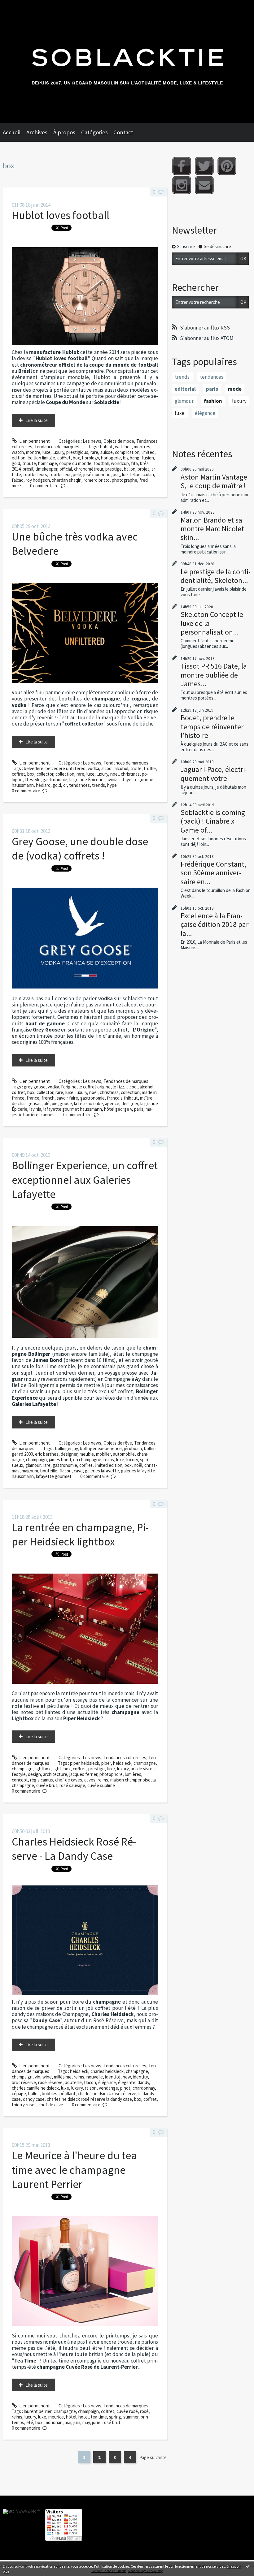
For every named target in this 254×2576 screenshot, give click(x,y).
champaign (36, 1460)
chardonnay (144, 2088)
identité (113, 2077)
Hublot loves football (61, 215)
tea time (99, 2417)
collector (45, 774)
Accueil (12, 132)
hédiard (43, 785)
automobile (124, 1454)
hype (112, 785)
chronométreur (89, 469)
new (127, 2077)
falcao (18, 480)
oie (55, 1103)
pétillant (68, 2094)
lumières (133, 1774)
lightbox (43, 1769)
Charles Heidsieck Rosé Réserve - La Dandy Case (74, 1849)
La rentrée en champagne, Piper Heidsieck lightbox (80, 1534)
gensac (35, 1103)
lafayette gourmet (54, 1476)
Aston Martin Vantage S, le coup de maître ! (214, 481)
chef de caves (69, 1780)
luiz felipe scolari (138, 474)
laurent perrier (38, 2411)
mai (68, 2422)
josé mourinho (97, 474)
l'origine (69, 1087)
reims (109, 1460)
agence (112, 1103)
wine (47, 2077)
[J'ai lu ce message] (248, 2566)
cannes (48, 1115)
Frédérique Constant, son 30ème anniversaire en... (213, 873)
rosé (144, 2411)
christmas (130, 774)
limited (148, 452)
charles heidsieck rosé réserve (107, 2094)
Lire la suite (37, 420)
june (96, 2422)
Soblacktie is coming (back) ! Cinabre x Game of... (213, 821)
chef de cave (51, 2105)
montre (33, 452)
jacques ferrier (83, 1774)
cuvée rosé (127, 2411)
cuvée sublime (101, 1785)
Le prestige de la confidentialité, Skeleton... (216, 576)
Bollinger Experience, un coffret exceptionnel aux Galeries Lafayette (85, 1180)
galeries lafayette (102, 1471)
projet (143, 469)
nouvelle (95, 2077)
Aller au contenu (18, 5)
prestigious (77, 452)
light (57, 1769)
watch (18, 452)
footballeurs (35, 474)
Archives (37, 132)
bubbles (50, 2094)
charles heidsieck (107, 2071)
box (76, 458)
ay (76, 1448)
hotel (83, 2417)
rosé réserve (50, 2082)
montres (142, 447)
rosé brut (112, 2422)
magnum (30, 1471)
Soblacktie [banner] (127, 62)
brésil (28, 469)
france (33, 1098)
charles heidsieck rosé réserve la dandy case (89, 2099)
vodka (93, 768)
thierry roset (24, 2105)
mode (235, 389)
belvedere (34, 768)
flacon (66, 1471)
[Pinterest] (227, 166)
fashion (213, 401)
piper (106, 1763)
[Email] (204, 185)
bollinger (63, 1448)
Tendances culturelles (125, 1758)
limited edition (109, 1465)
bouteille (49, 1471)
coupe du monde (75, 463)
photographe (125, 480)
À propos (64, 132)
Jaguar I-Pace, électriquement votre (214, 774)
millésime (63, 2077)
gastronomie (55, 780)
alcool (107, 768)
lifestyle (33, 780)
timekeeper (46, 469)
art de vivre (142, 1769)
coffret (64, 458)
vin (37, 2077)
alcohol (121, 768)
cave (78, 1471)
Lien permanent (34, 441)
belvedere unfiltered (66, 768)
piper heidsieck (85, 1763)
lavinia (112, 780)
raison (91, 2088)
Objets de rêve (118, 1443)
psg (116, 474)
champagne (145, 1763)
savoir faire (67, 1098)
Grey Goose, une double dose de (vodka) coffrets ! (80, 849)
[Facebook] (182, 166)
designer (130, 1103)
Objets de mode (119, 441)
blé (47, 1103)
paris (139, 1109)
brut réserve (24, 2082)
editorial (185, 389)
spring (115, 2417)
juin (77, 2422)
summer (131, 2417)
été (30, 2422)
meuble (87, 1454)
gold (16, 463)
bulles (34, 2094)
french (48, 1098)
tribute (29, 463)
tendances (79, 785)
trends (99, 785)
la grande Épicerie (86, 780)
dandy (143, 2082)
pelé (77, 474)
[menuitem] (15, 132)
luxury (58, 452)
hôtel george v (118, 1109)
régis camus (42, 1780)
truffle (150, 768)
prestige (114, 469)
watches (123, 447)
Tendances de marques (57, 447)
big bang (131, 458)
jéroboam (133, 1448)
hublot (106, 447)
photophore (111, 1774)
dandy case (34, 2099)
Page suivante (153, 2457)
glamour (33, 1465)
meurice (56, 2417)
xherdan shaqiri (67, 480)
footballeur (60, 474)
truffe (136, 768)
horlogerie (111, 458)
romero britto (97, 480)
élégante (127, 2082)
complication (127, 452)
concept (20, 1780)
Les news (92, 441)
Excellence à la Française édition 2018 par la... (215, 924)
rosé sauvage (72, 1785)
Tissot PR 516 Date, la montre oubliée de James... (214, 675)
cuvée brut (47, 1785)
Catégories (94, 132)
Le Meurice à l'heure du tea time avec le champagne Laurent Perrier (74, 2170)
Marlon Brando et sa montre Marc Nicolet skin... (212, 529)
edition (19, 458)
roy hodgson (38, 480)
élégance (107, 2082)
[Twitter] (204, 166)
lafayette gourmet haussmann (73, 1109)
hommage (48, 463)
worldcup (120, 463)
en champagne (87, 1460)
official (66, 469)
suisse (107, 452)
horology (90, 458)
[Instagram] (182, 185)
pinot (125, 2088)
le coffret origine (95, 1087)
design (34, 1774)
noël (114, 774)
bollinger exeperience (101, 1448)
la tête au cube (88, 1103)
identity (140, 2077)
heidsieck (122, 1763)
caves (90, 1780)
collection (65, 774)
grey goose (35, 1087)
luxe (46, 452)
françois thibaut (122, 1098)
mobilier (103, 1454)
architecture (55, 1774)
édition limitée (41, 458)
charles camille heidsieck (35, 2088)
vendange (108, 2088)
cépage (19, 2094)
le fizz (118, 1087)
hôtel (71, 2417)
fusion (148, 458)
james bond (60, 1460)
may (86, 2422)
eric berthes (47, 1454)
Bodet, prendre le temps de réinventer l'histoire (212, 726)
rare (94, 452)
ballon (130, 469)
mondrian (54, 2422)
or (65, 785)
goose (66, 1103)
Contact (123, 132)
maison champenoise (130, 1780)
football (101, 463)
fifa (134, 463)
